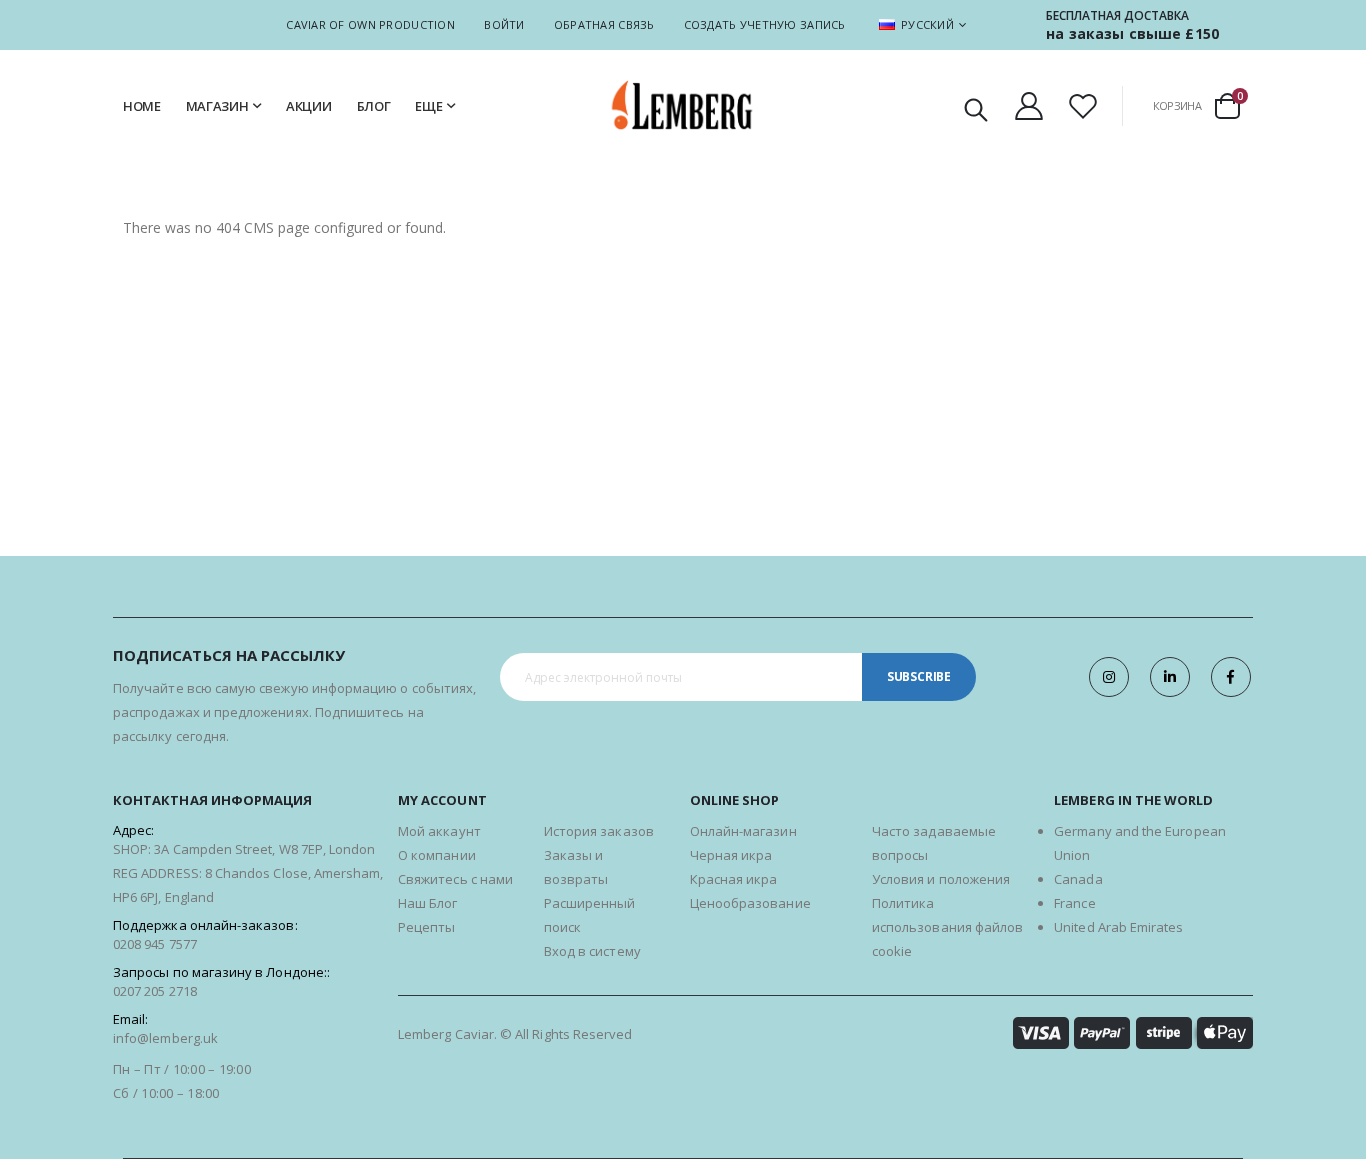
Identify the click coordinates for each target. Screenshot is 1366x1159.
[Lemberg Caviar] (683, 105)
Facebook (1231, 677)
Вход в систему (592, 951)
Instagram (1109, 677)
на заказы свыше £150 (1132, 33)
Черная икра (731, 855)
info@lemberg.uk (165, 1038)
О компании (437, 855)
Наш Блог (428, 903)
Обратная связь (604, 24)
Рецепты (426, 927)
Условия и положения (941, 879)
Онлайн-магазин (743, 831)
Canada (1078, 879)
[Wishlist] (1083, 106)
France (1074, 903)
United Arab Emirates (1118, 927)
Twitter (1170, 677)
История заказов (599, 831)
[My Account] (1029, 106)
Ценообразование (750, 903)
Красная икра (734, 879)
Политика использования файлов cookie (947, 927)
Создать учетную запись (765, 24)
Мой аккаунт (439, 831)
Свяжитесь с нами (455, 879)
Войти (504, 24)
